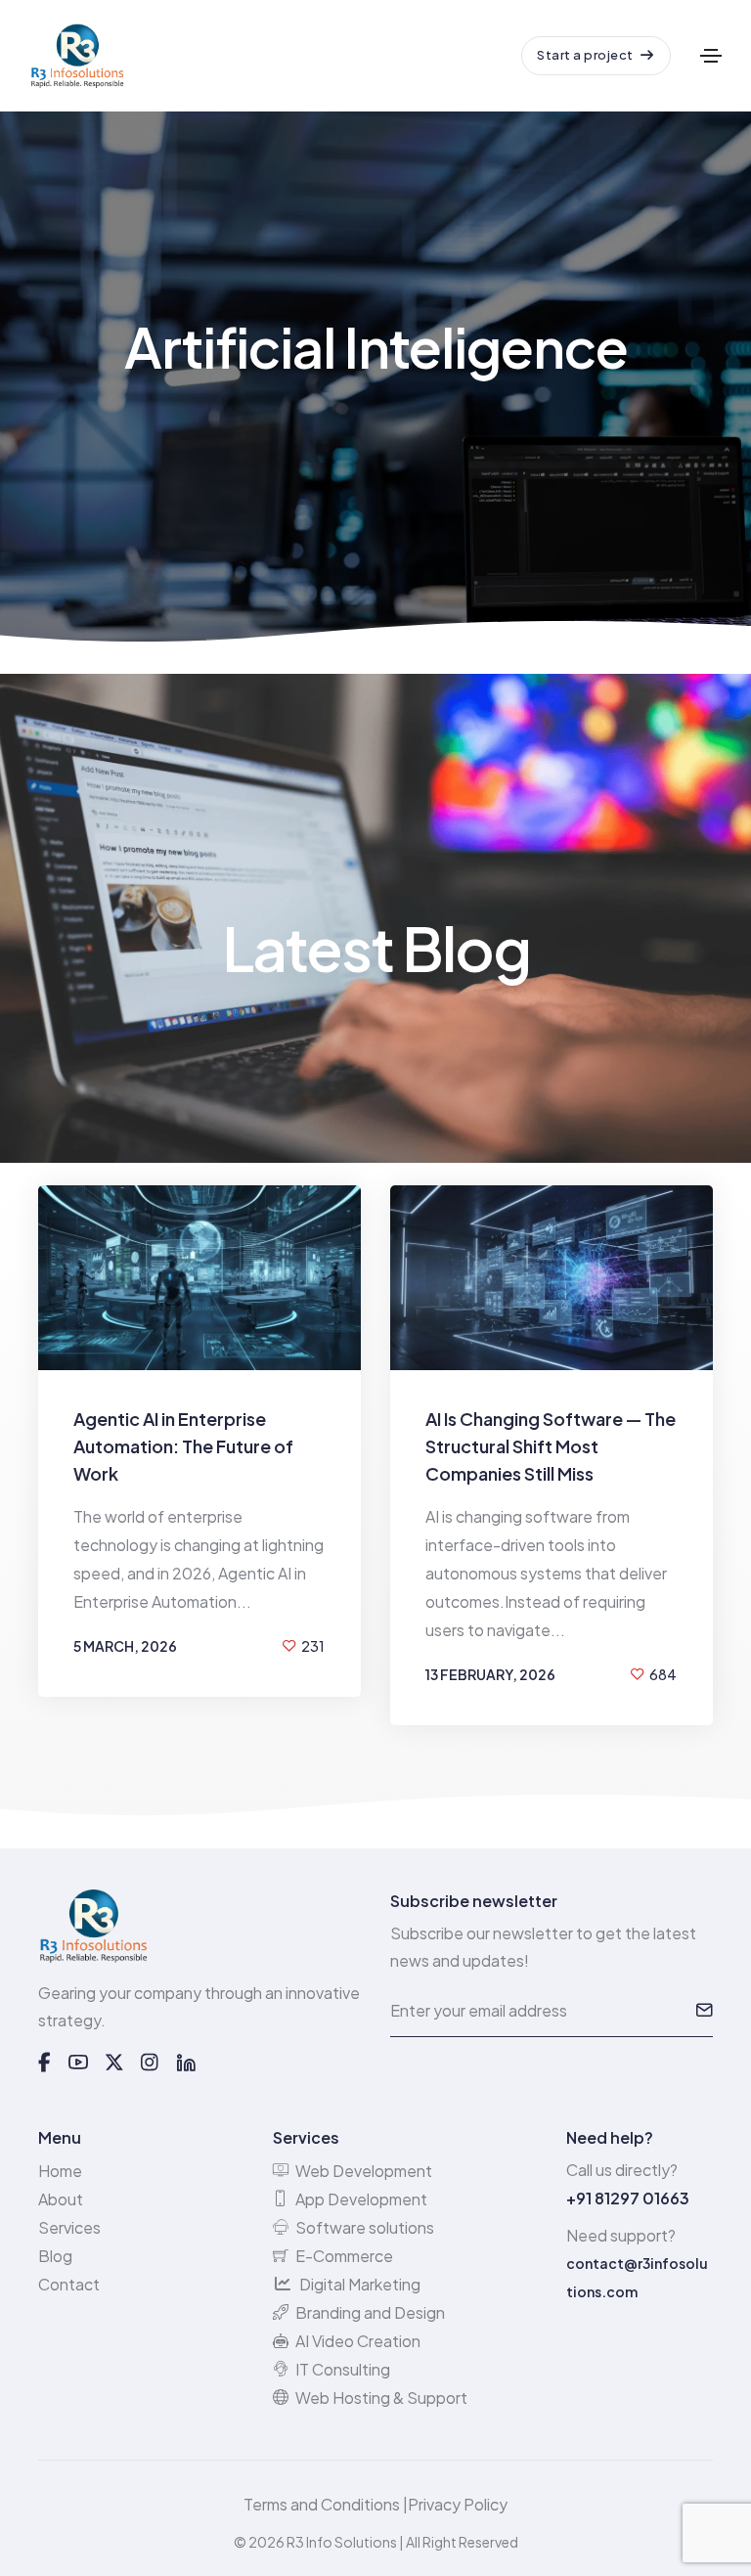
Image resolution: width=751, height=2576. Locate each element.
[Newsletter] (704, 2011)
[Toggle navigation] (711, 56)
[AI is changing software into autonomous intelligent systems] (552, 1278)
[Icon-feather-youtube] (78, 2063)
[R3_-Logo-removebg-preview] (93, 1926)
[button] (596, 56)
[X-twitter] (114, 2063)
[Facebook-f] (44, 2063)
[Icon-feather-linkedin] (186, 2063)
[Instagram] (150, 2063)
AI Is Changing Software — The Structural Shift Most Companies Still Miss (551, 1446)
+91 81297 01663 (628, 2198)
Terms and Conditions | (326, 2504)
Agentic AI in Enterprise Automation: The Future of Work (183, 1446)
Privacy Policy (458, 2504)
